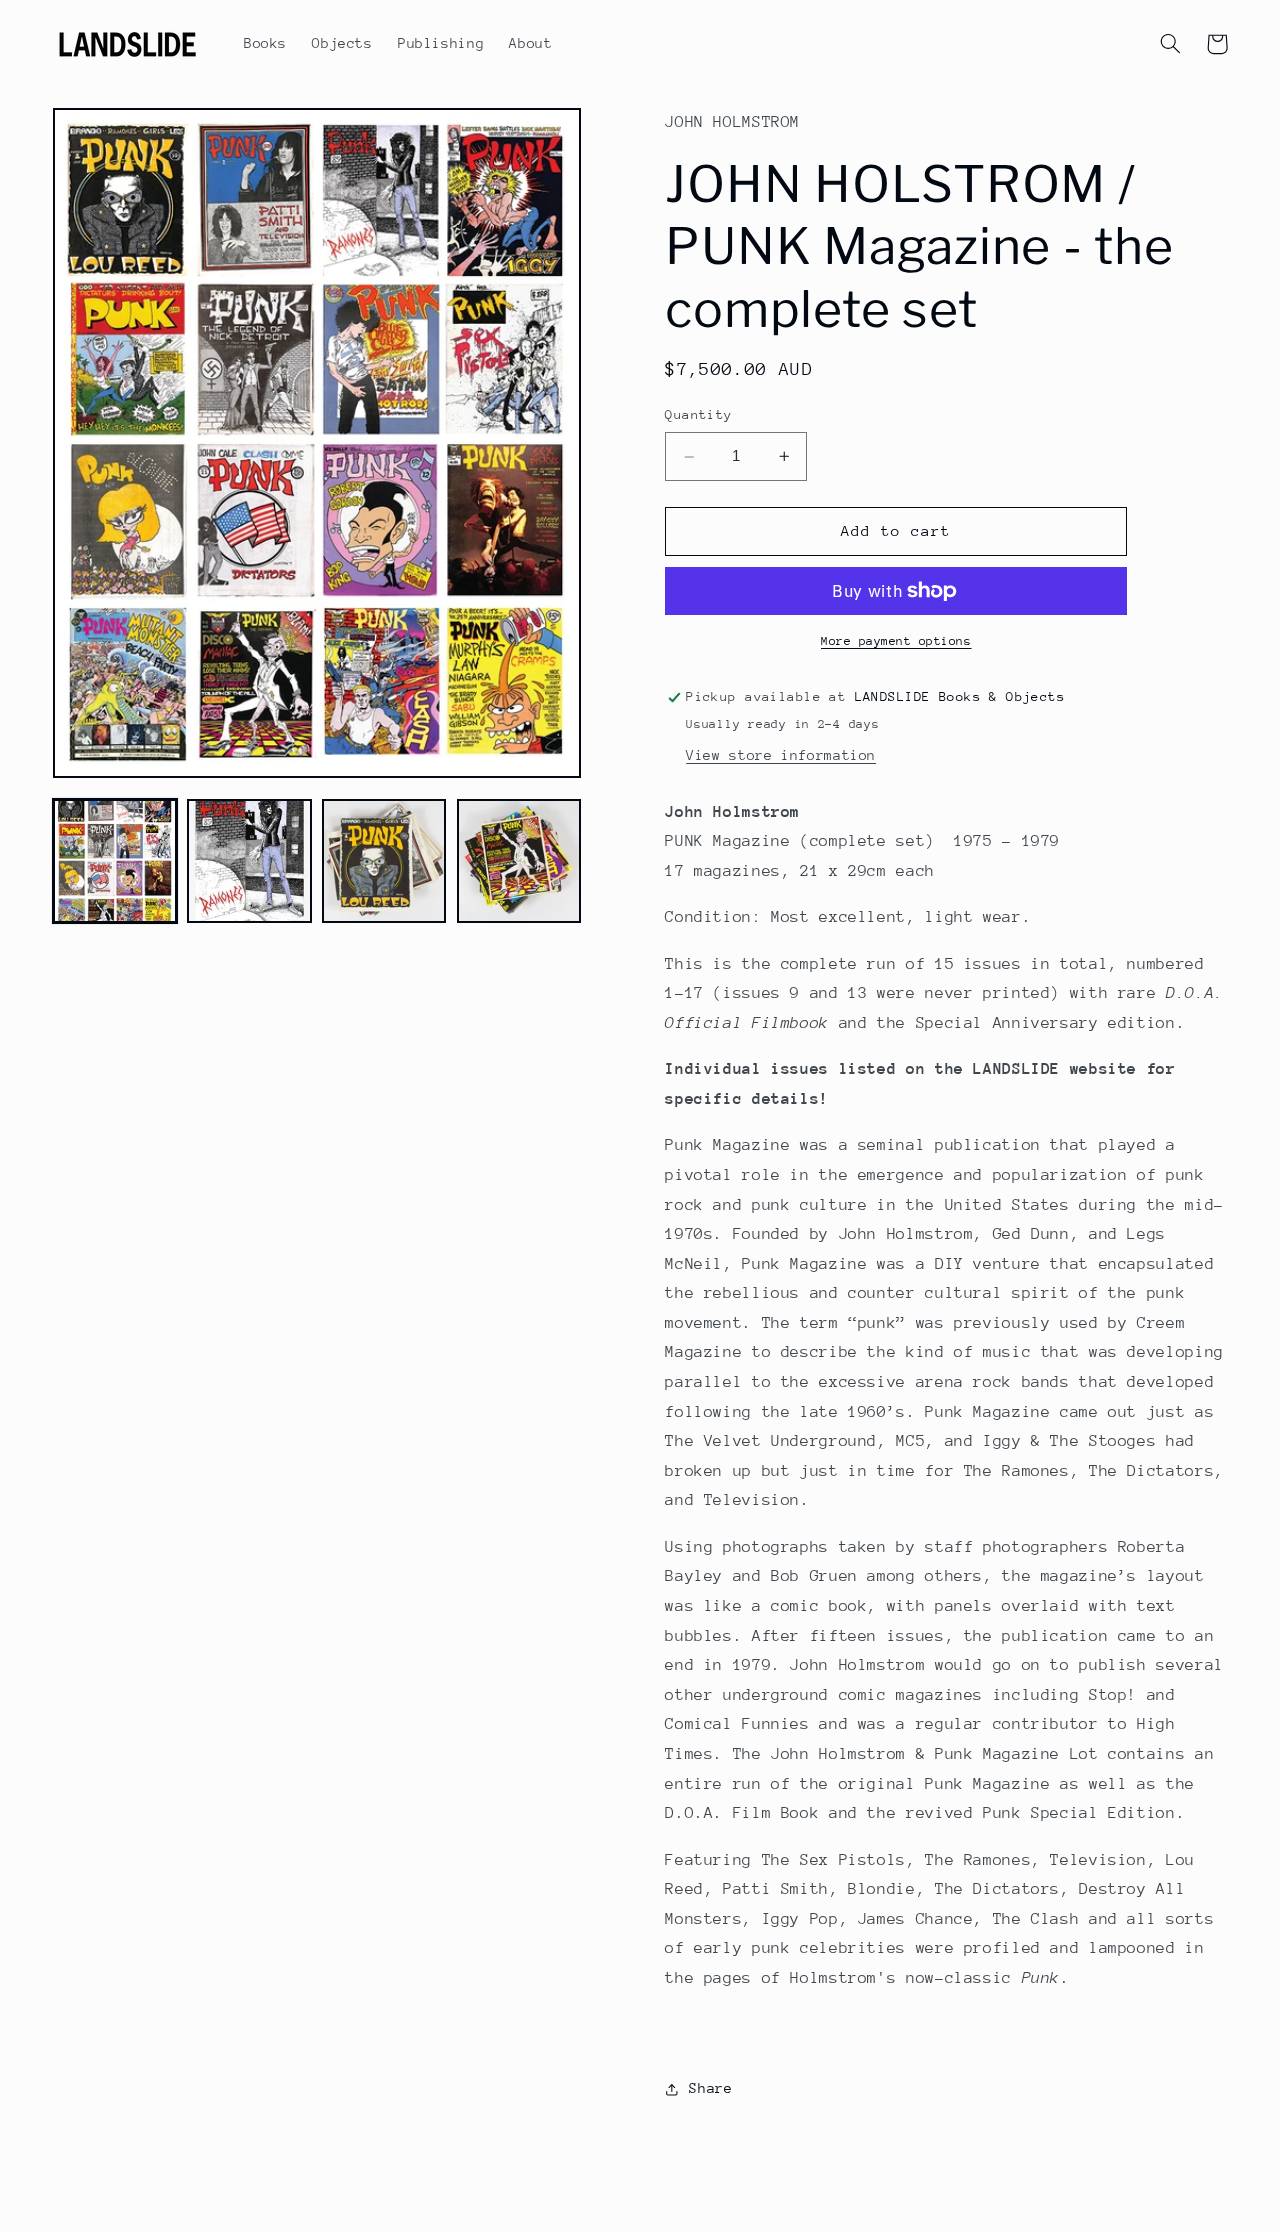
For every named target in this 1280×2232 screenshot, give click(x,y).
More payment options (896, 641)
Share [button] (710, 2089)
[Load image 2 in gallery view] (249, 861)
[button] (1171, 44)
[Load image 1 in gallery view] (115, 861)
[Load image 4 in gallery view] (519, 861)
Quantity (698, 415)
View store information (781, 755)
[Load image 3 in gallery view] (384, 861)
